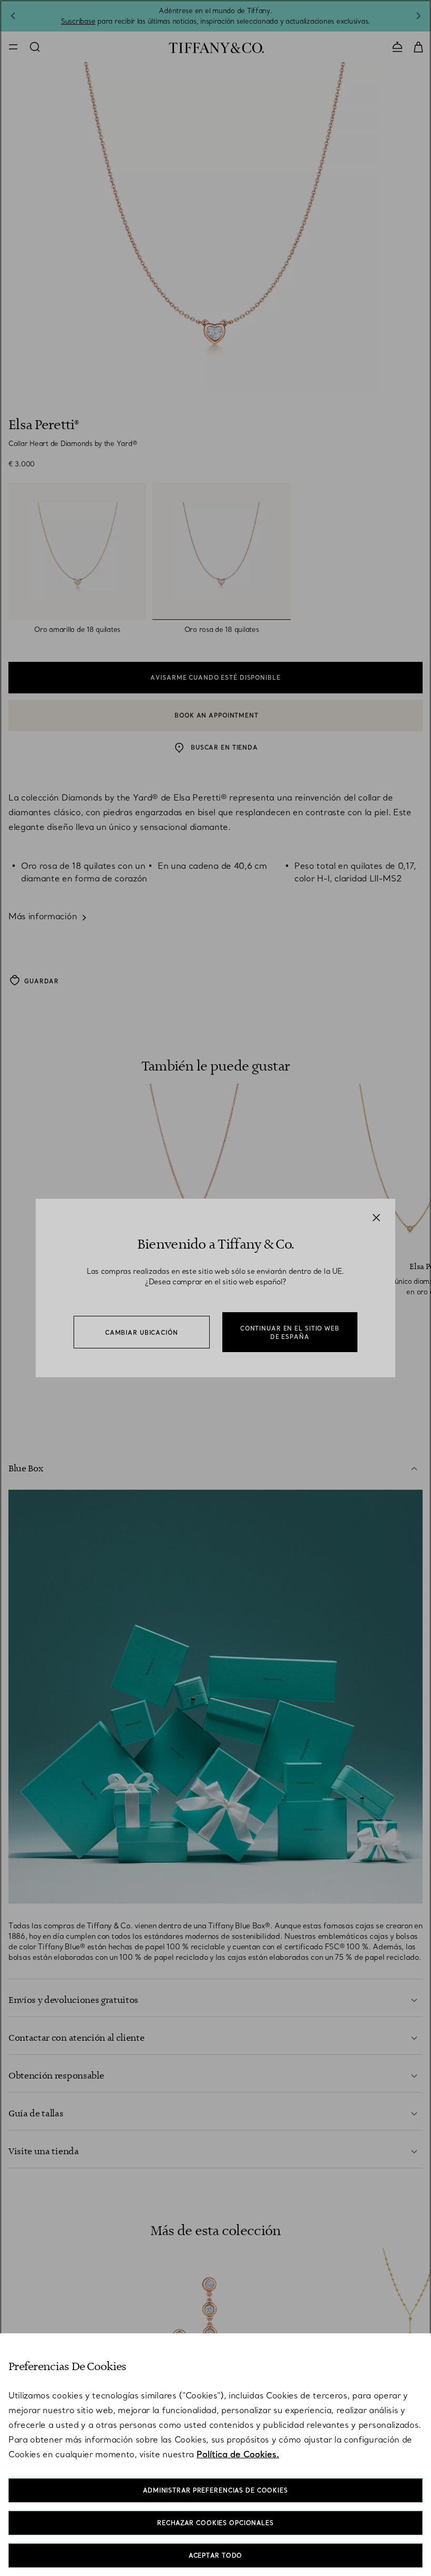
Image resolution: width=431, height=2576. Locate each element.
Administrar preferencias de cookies (215, 2490)
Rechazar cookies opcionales (215, 2523)
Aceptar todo (216, 2556)
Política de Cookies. (238, 2454)
